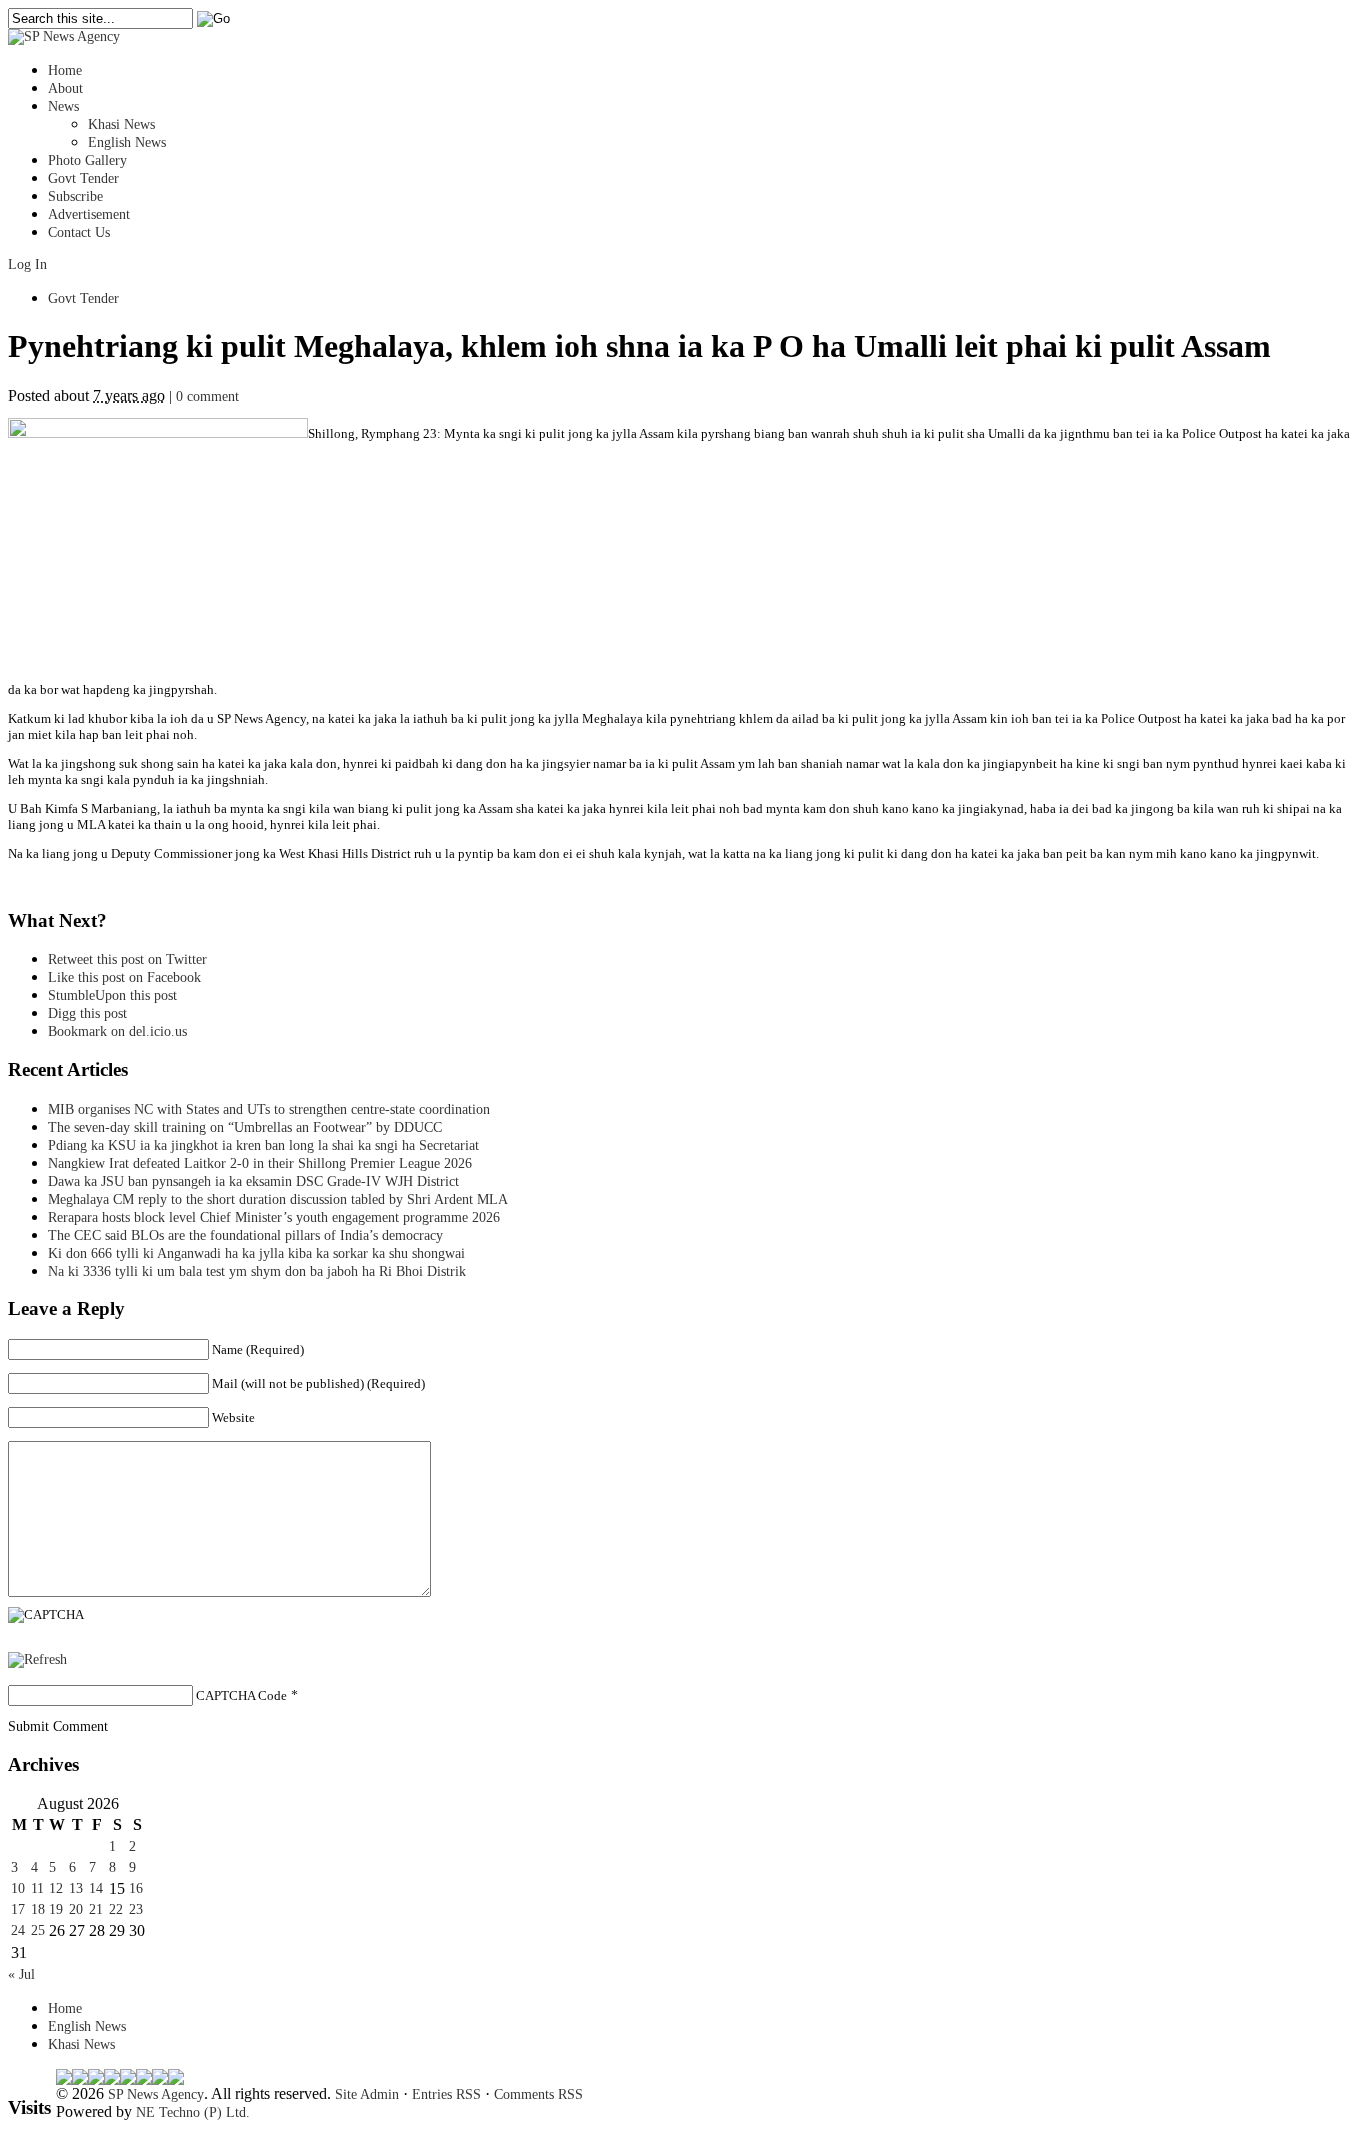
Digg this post (87, 1013)
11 (37, 1888)
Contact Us (79, 232)
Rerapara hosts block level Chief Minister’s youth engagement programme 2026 (274, 1217)
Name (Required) (258, 1349)
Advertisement (89, 214)
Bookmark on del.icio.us (117, 1031)
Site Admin (367, 2094)
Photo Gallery (87, 160)
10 (18, 1888)
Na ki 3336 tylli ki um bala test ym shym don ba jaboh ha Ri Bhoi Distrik (257, 1271)
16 (136, 1888)
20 (76, 1909)
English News (127, 142)
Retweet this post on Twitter (127, 959)
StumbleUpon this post (112, 995)
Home (65, 70)
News (63, 106)
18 (38, 1909)
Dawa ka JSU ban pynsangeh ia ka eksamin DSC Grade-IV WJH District (253, 1181)
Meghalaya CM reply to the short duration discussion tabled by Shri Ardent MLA (278, 1199)
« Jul (21, 1974)
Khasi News (121, 124)
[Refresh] (37, 1659)
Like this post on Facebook (124, 977)
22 (116, 1909)
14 (96, 1888)
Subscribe (75, 196)
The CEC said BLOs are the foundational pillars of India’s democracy (245, 1235)
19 (56, 1909)
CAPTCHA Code (241, 1695)
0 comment (207, 396)
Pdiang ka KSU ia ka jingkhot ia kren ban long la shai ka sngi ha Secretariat (263, 1145)
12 (56, 1888)
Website (233, 1417)
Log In (27, 264)
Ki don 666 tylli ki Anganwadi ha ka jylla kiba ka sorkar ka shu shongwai (256, 1253)
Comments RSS (538, 2094)
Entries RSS (446, 2094)
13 (76, 1888)
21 (96, 1909)
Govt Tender (83, 178)
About (65, 88)
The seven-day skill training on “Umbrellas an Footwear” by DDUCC (245, 1127)
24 (18, 1930)
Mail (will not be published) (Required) (318, 1383)
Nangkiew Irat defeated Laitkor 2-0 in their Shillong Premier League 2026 (260, 1163)
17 (18, 1909)
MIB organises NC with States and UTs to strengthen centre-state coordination (269, 1109)
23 (136, 1909)
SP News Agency (156, 2094)
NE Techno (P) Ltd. (193, 2112)
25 (38, 1930)
